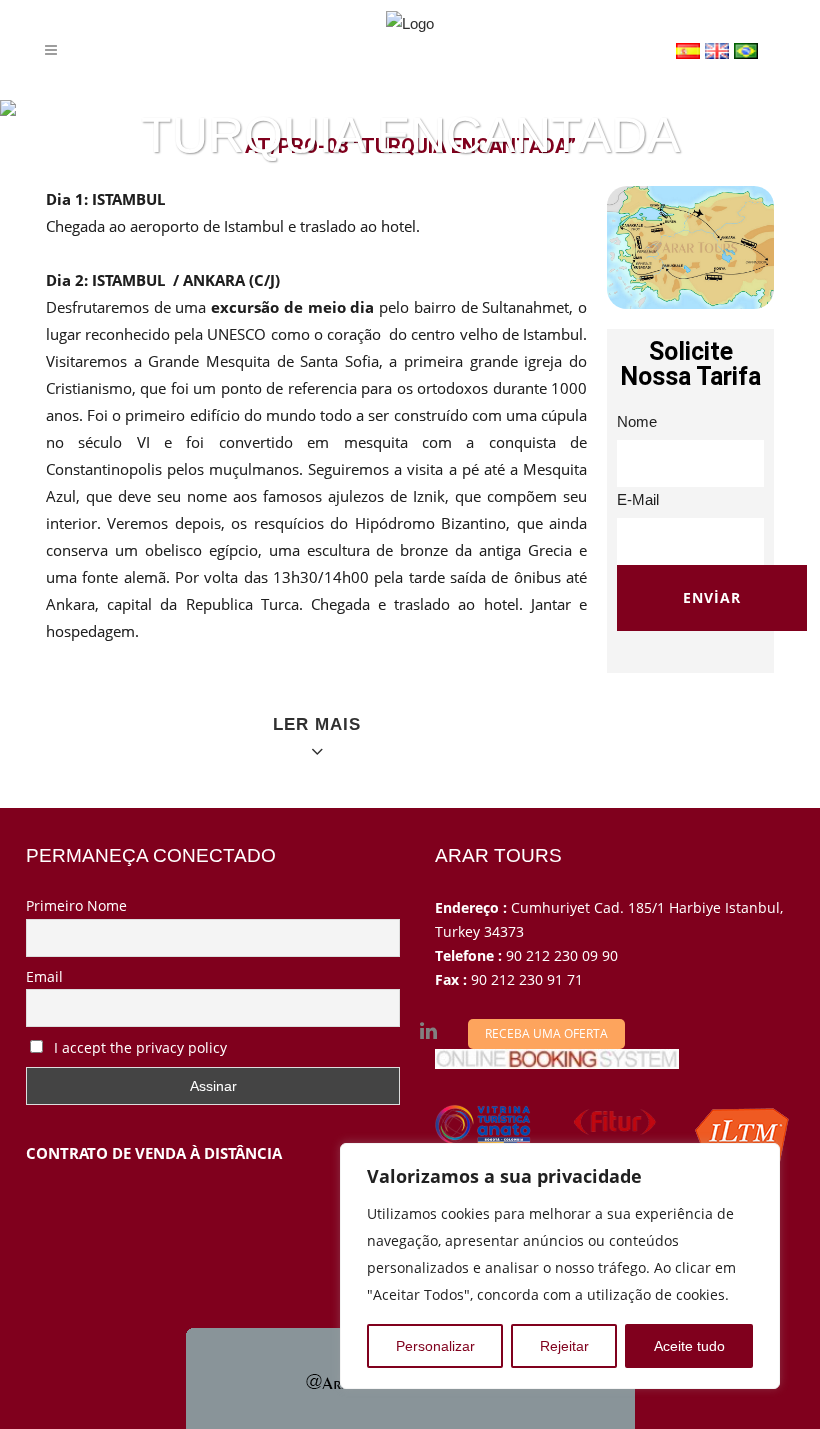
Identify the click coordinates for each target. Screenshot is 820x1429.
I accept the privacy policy (138, 1047)
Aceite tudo (689, 1346)
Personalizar (435, 1346)
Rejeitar (564, 1346)
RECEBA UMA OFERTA (546, 1033)
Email (44, 976)
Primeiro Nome (76, 905)
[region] (560, 1266)
